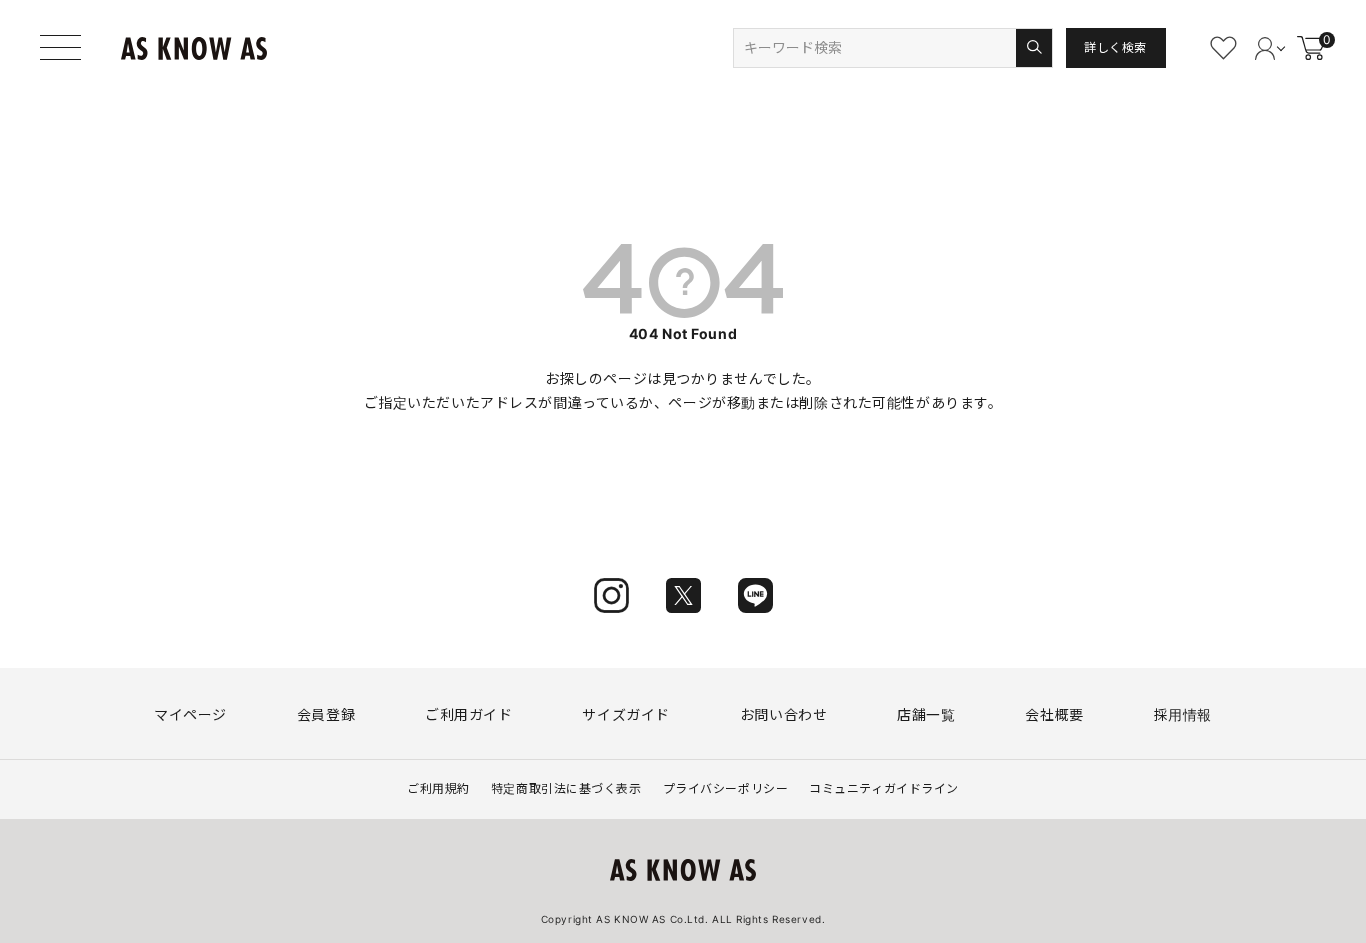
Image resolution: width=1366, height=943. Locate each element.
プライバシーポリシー (726, 788)
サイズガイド (625, 714)
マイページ (190, 714)
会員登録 (326, 714)
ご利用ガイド (468, 714)
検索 (1033, 48)
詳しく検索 (1115, 47)
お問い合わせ (783, 714)
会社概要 (1054, 714)
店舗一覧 (926, 714)
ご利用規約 (438, 788)
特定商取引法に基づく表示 (566, 788)
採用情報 (1183, 714)
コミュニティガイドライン (884, 788)
